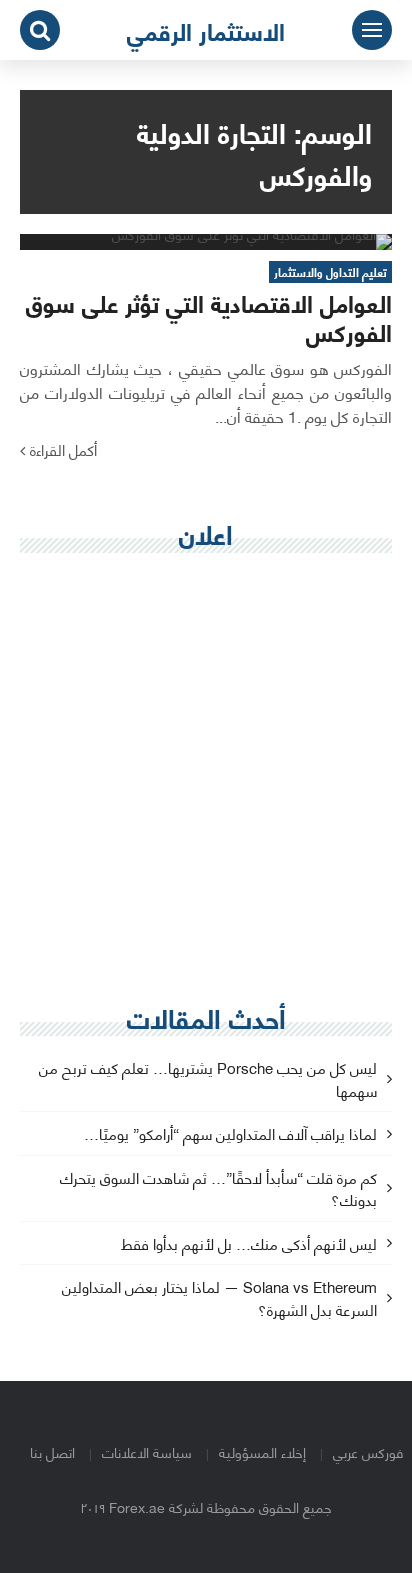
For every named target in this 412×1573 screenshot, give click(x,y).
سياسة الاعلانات (147, 1451)
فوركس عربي (368, 1451)
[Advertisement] (206, 779)
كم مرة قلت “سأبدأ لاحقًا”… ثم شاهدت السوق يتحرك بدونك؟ (218, 1190)
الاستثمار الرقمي (206, 30)
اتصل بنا (52, 1451)
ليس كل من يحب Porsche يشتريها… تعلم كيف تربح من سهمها (208, 1080)
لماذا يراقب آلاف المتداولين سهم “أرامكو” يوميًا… (230, 1134)
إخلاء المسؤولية (262, 1451)
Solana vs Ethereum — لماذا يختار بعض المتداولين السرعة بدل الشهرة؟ (219, 1299)
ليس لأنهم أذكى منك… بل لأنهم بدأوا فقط (249, 1244)
